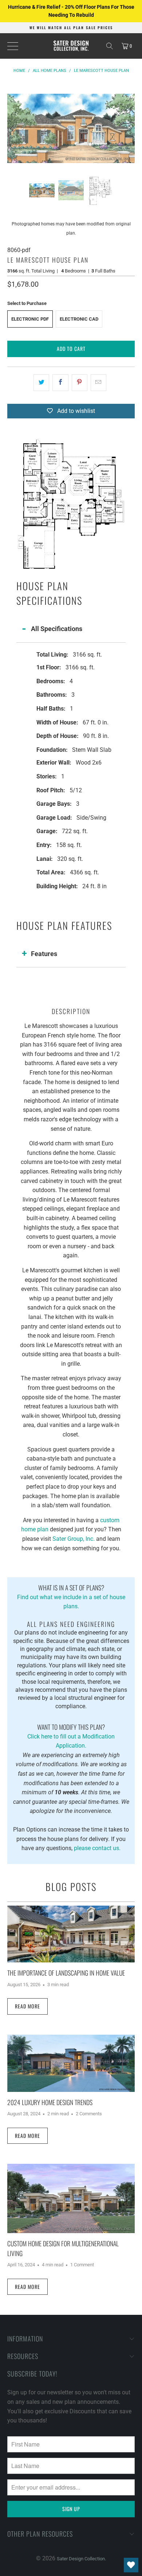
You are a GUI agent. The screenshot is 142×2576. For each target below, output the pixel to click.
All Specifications (57, 629)
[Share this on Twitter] (41, 383)
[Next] (129, 128)
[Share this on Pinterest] (80, 383)
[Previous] (13, 128)
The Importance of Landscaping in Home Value (66, 1973)
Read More (27, 2006)
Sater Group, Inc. (74, 1539)
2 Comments (89, 2114)
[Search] (110, 46)
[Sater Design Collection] (71, 46)
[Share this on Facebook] (60, 383)
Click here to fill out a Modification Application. (71, 1736)
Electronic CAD (79, 319)
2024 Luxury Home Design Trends (50, 2102)
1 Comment (82, 2265)
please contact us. (97, 1848)
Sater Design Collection (81, 2559)
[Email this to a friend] (98, 383)
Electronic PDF (30, 319)
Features (44, 954)
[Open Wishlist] (131, 2565)
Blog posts (71, 1887)
